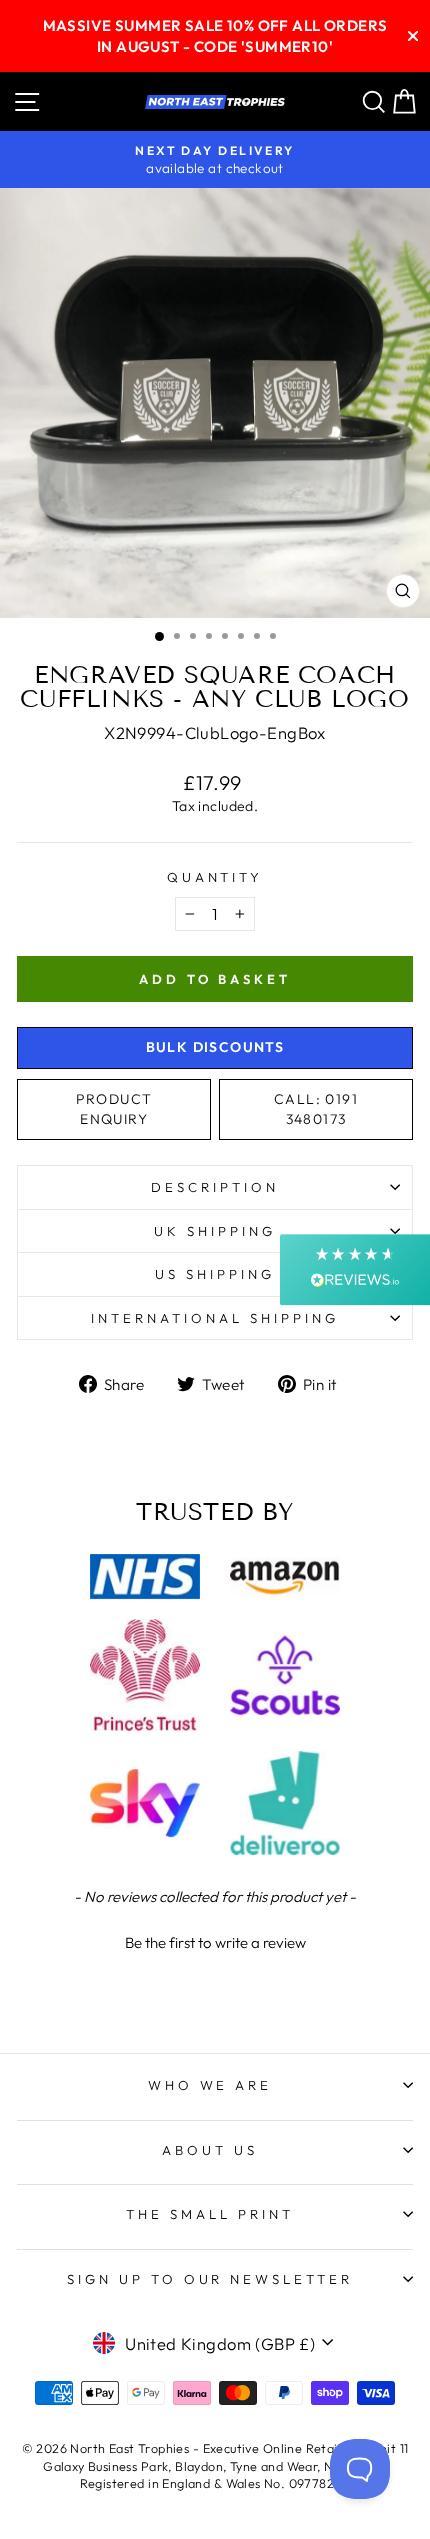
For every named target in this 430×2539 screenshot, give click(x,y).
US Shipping (215, 1274)
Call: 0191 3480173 (316, 1109)
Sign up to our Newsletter (210, 2279)
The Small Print (210, 2214)
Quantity (215, 877)
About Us (210, 2150)
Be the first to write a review (215, 1942)
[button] (215, 1940)
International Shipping (214, 1318)
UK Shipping (215, 1231)
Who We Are (210, 2085)
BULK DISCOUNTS (215, 1047)
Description (215, 1187)
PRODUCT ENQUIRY (114, 1109)
